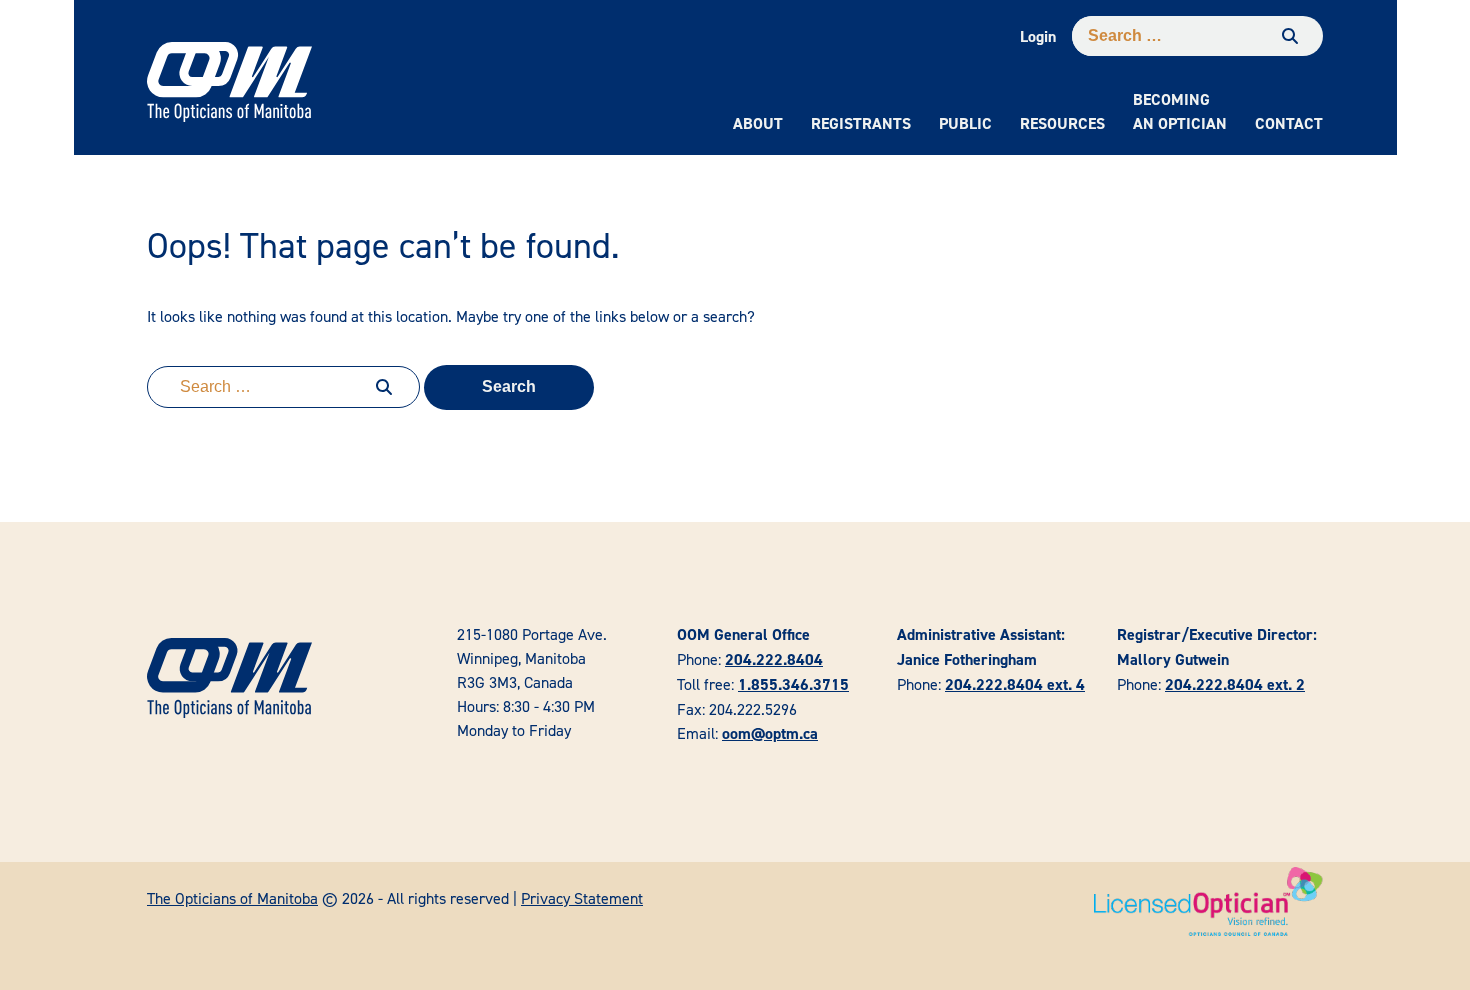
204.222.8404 (774, 659)
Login (1038, 36)
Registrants (861, 123)
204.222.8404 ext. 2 (1235, 684)
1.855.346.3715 (793, 684)
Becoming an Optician (1180, 111)
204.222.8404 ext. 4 (1015, 684)
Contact (1289, 123)
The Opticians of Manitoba (232, 898)
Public (965, 123)
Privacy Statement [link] (582, 898)
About (758, 123)
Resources (1062, 123)
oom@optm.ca (770, 733)
